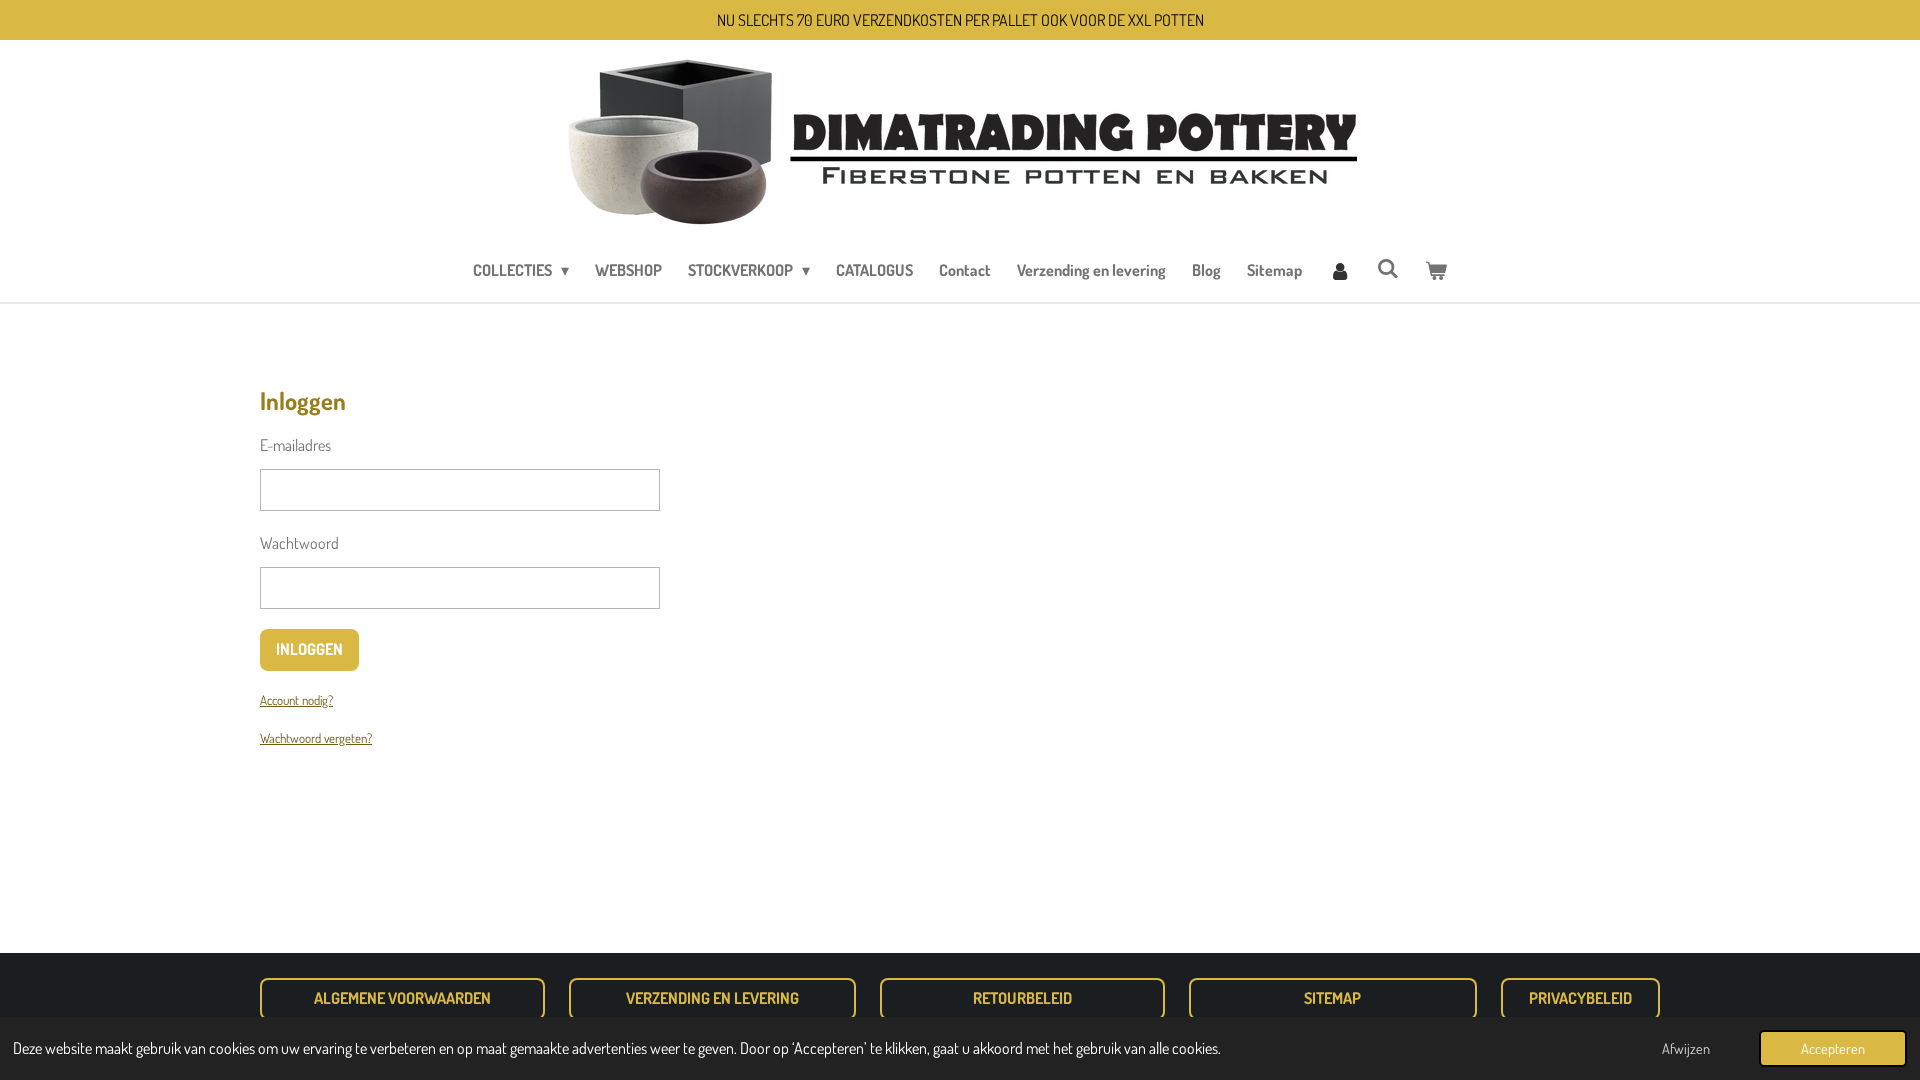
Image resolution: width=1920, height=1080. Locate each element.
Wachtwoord (299, 543)
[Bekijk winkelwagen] (1436, 270)
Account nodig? (296, 700)
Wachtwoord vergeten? (316, 738)
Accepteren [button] (1833, 1048)
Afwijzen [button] (1686, 1048)
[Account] (1339, 270)
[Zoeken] (1388, 268)
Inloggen (309, 649)
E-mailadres (295, 445)
